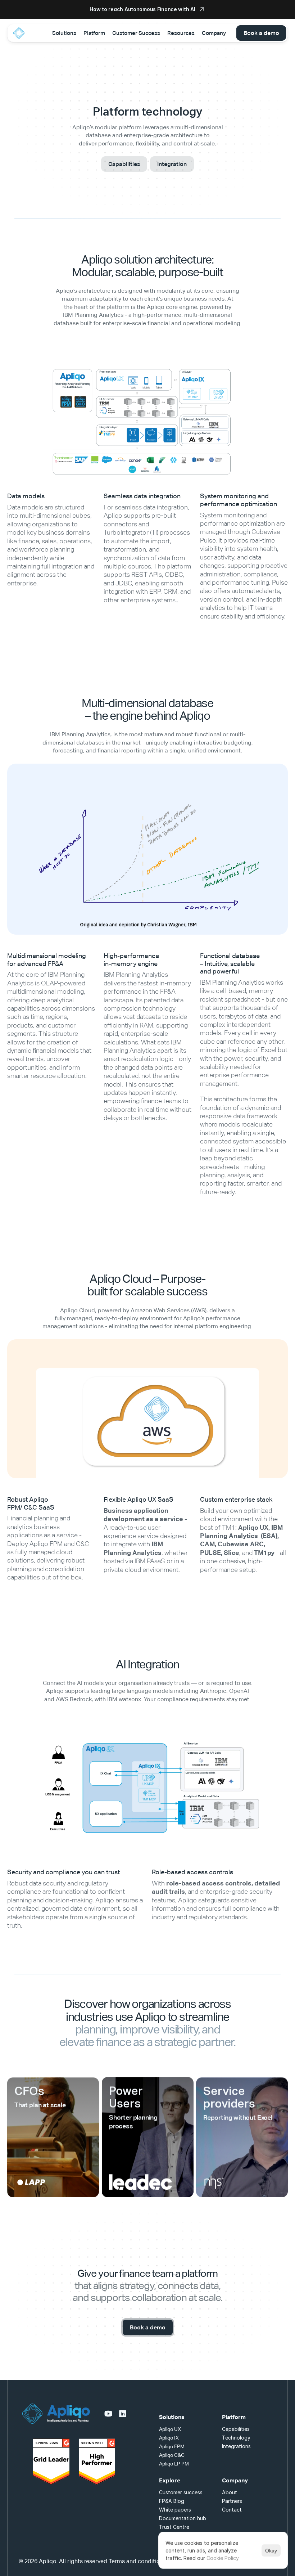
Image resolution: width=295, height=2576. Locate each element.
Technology (236, 2438)
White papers (175, 2510)
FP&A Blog (172, 2501)
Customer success (181, 2492)
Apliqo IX (169, 2438)
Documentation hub (183, 2518)
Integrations (236, 2446)
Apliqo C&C (172, 2455)
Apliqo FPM (172, 2446)
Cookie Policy (223, 2558)
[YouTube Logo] (108, 2414)
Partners (232, 2501)
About (230, 2492)
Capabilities (236, 2429)
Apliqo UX (170, 2429)
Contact (232, 2510)
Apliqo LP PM (174, 2464)
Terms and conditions (137, 2561)
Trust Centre (174, 2527)
